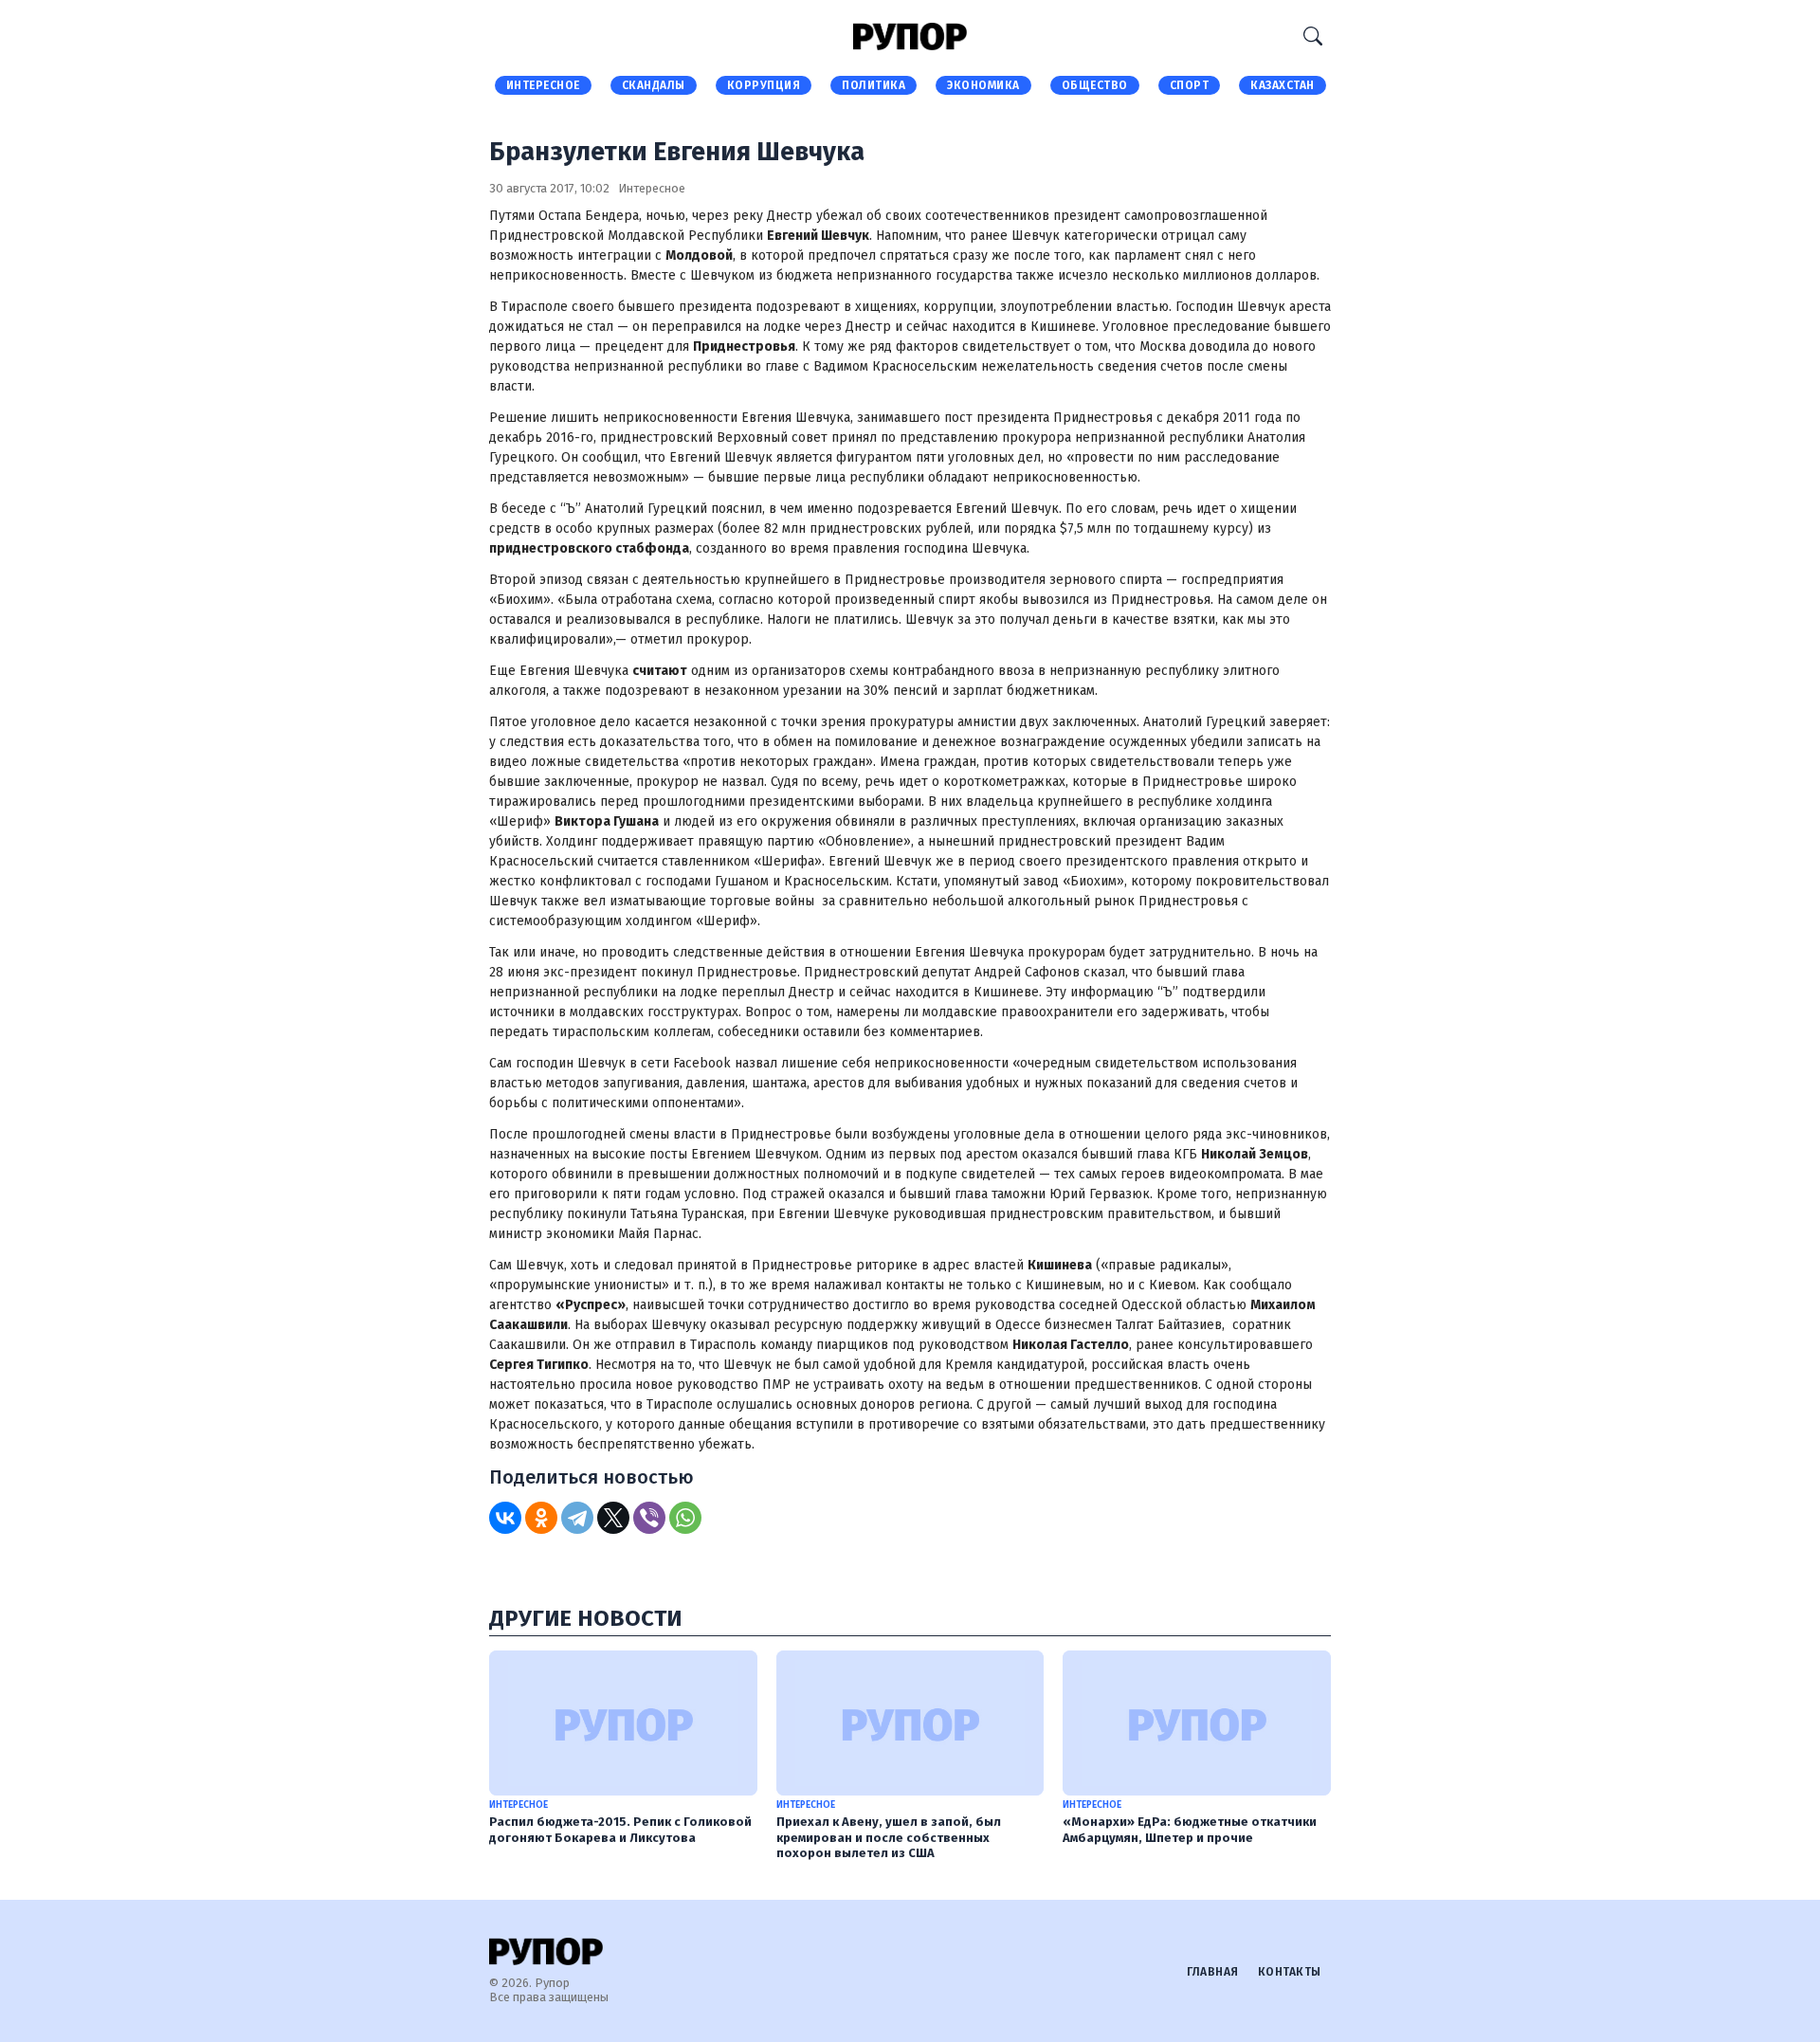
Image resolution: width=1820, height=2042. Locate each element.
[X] (613, 1518)
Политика (874, 85)
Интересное (543, 85)
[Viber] (649, 1518)
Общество (1095, 85)
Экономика (983, 85)
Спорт (1190, 85)
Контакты (1290, 1972)
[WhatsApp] (685, 1518)
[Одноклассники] (541, 1518)
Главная (1213, 1972)
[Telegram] (577, 1518)
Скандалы (654, 85)
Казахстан (1283, 85)
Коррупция (764, 85)
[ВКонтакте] (505, 1518)
